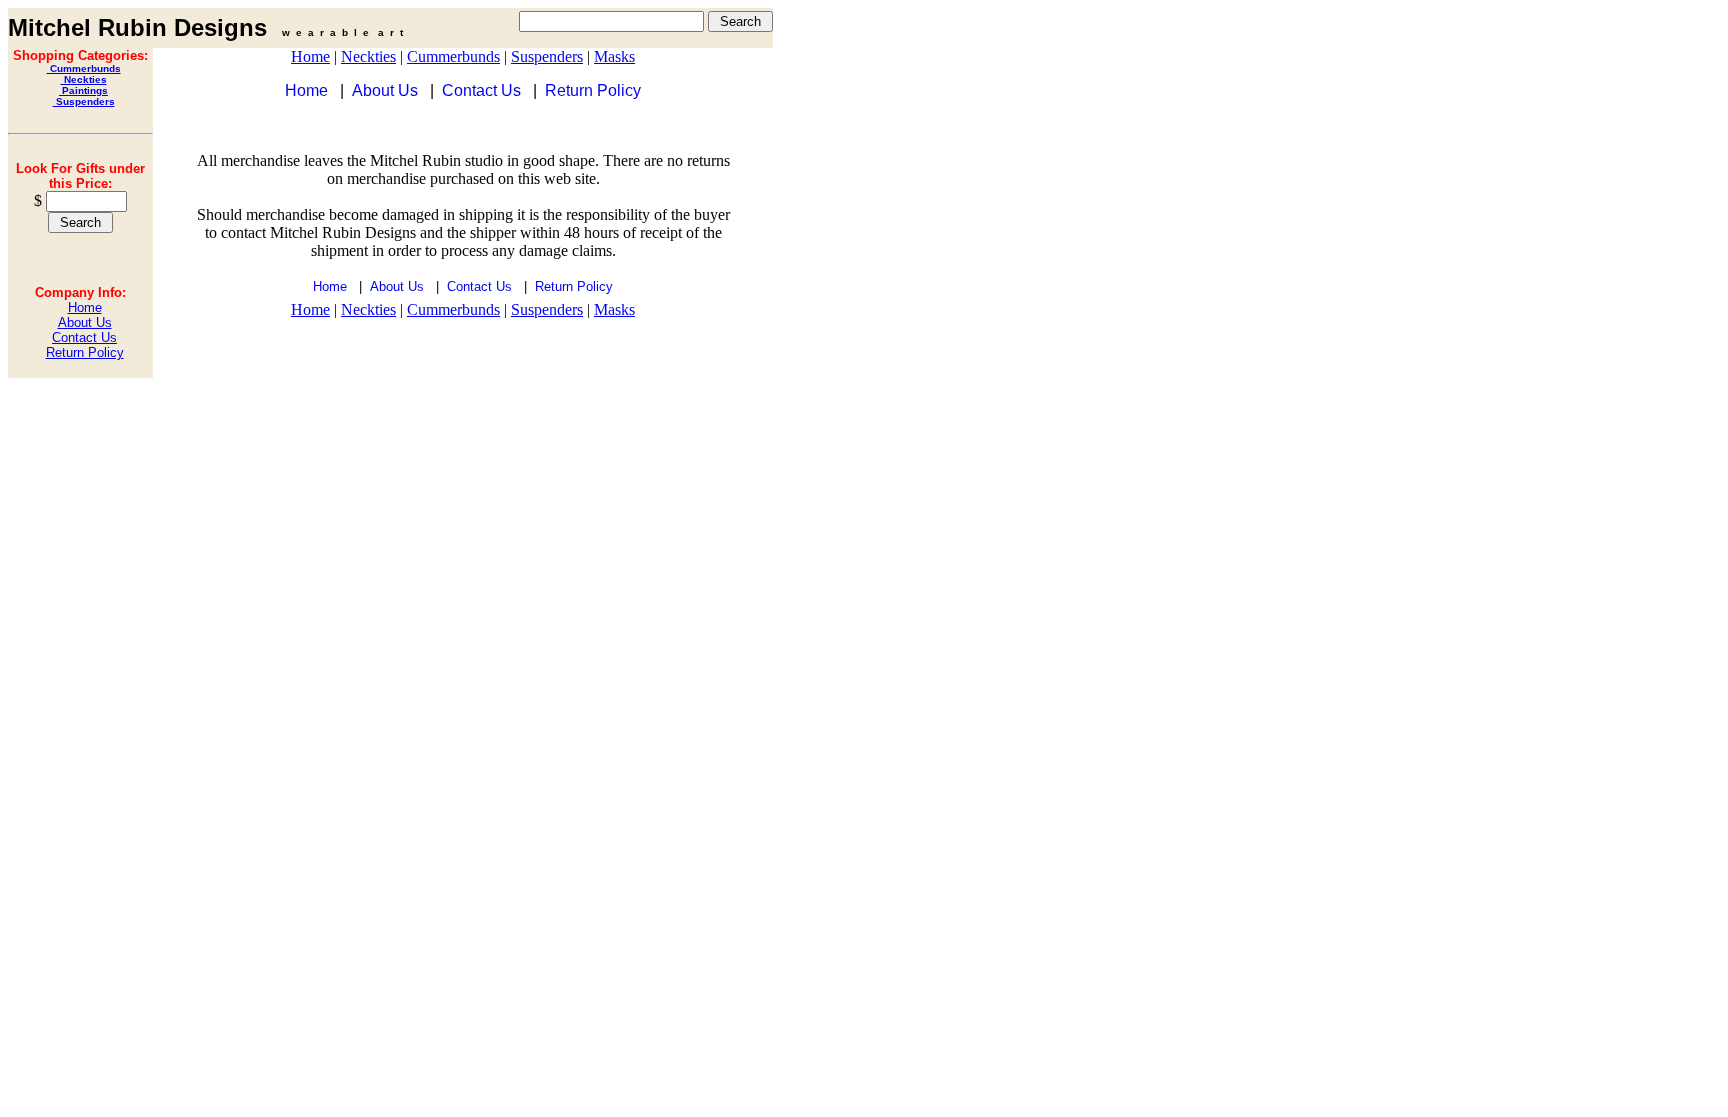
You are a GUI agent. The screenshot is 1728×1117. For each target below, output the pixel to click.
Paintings (83, 90)
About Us (85, 322)
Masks (614, 56)
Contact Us (84, 337)
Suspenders (84, 101)
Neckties (84, 79)
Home (85, 307)
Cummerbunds (84, 68)
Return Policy (85, 352)
